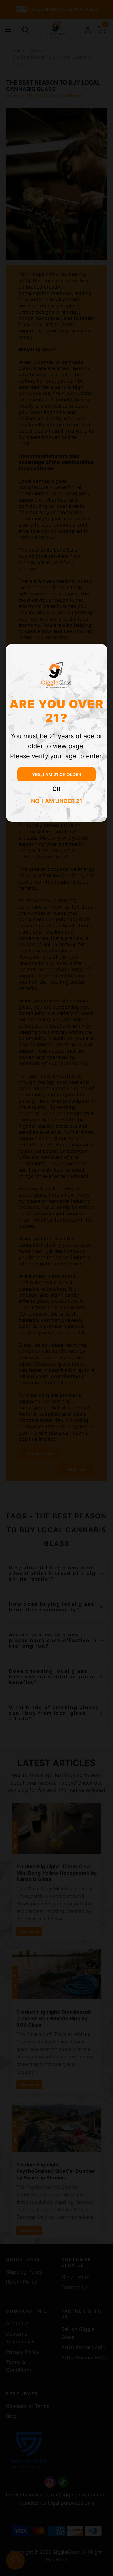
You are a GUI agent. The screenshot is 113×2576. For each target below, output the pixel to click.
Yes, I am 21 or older (57, 774)
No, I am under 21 (57, 801)
